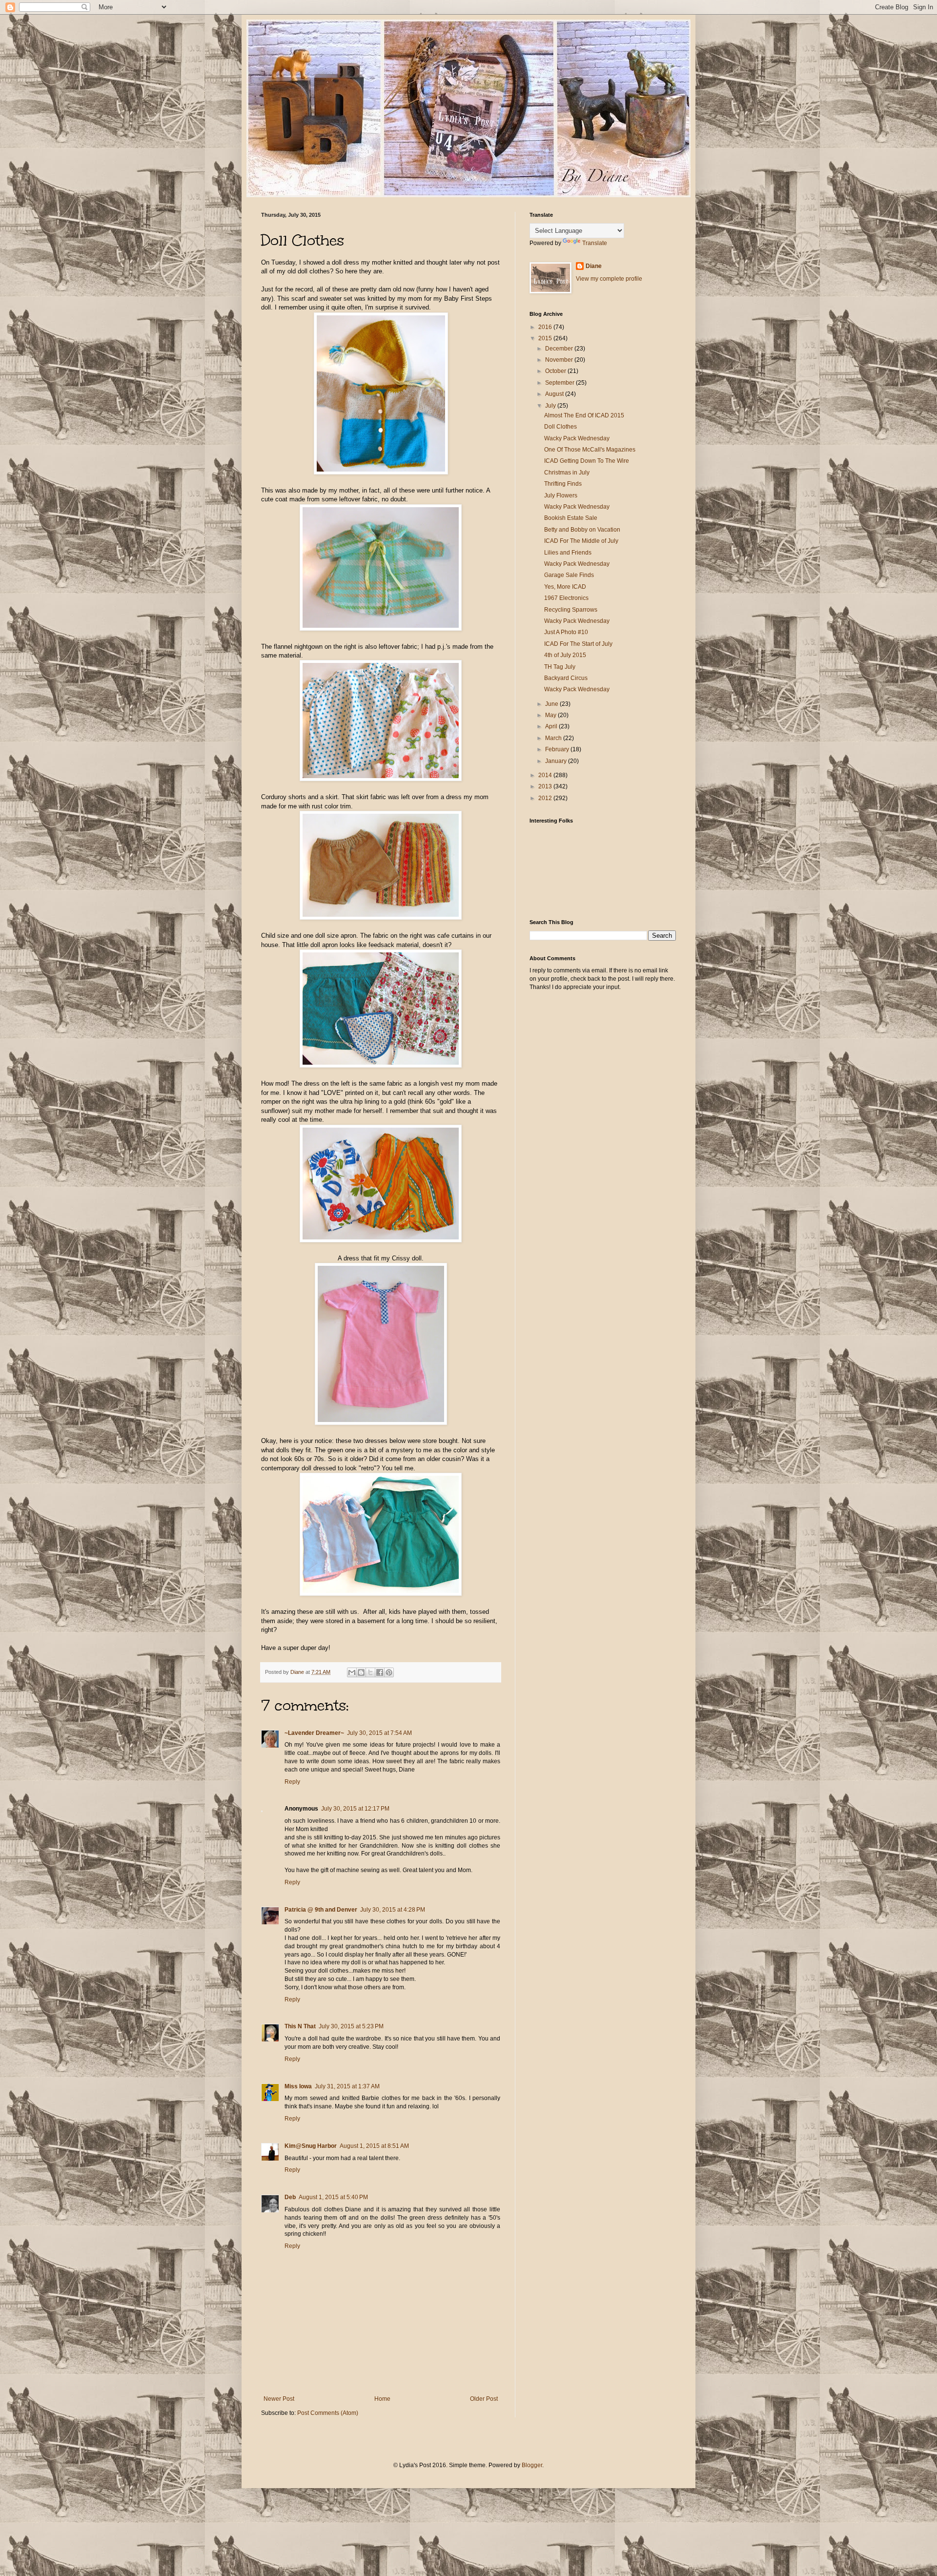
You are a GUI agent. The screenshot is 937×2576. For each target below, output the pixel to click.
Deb (290, 2197)
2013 (546, 786)
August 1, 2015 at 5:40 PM (333, 2197)
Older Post (484, 2399)
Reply (292, 1782)
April (552, 726)
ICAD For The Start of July (578, 644)
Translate (595, 243)
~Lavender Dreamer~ (314, 1733)
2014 (546, 775)
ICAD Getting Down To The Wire (587, 461)
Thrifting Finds (563, 484)
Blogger (532, 2465)
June (552, 704)
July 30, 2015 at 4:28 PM (393, 1910)
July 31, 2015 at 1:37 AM (347, 2086)
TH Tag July (560, 667)
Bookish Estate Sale (571, 518)
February (558, 749)
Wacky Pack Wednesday (577, 438)
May (551, 715)
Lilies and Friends (568, 553)
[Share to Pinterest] (389, 1672)
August (555, 394)
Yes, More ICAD (565, 587)
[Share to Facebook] (380, 1672)
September (560, 383)
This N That (300, 2026)
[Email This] (352, 1672)
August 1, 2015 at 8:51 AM (374, 2146)
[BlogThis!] (361, 1672)
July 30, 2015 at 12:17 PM (355, 1809)
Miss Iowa (298, 2086)
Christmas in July (567, 473)
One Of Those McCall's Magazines (590, 450)
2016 (546, 327)
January (557, 761)
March (554, 738)
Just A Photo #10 (566, 632)
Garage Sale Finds (569, 575)
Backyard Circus (566, 678)
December (560, 349)
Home (382, 2399)
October (556, 371)
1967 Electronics (566, 598)
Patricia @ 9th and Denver (321, 1910)
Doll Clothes (560, 427)
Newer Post (279, 2399)
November (560, 360)
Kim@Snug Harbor (311, 2146)
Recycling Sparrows (571, 610)
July (551, 406)
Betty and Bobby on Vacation (582, 530)
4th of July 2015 (565, 655)
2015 (546, 338)
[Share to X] (370, 1672)
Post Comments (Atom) (328, 2413)
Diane (594, 266)
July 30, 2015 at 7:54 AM (379, 1733)
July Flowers (561, 495)
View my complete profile (609, 279)
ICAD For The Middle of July (581, 541)
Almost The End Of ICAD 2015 (584, 415)
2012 (546, 798)
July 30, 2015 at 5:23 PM (351, 2026)
